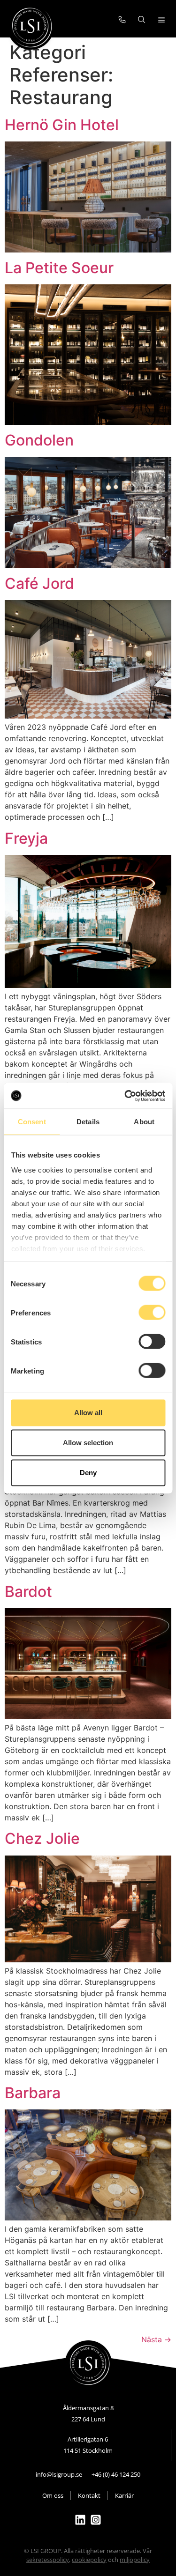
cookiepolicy (89, 2560)
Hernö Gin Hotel (62, 125)
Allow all (88, 1413)
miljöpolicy (135, 2560)
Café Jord (39, 583)
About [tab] (144, 1122)
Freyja (26, 838)
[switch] (152, 1313)
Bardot (28, 1592)
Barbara (33, 2093)
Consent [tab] (32, 1122)
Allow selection (88, 1443)
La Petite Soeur (59, 268)
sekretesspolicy (48, 2560)
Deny (88, 1473)
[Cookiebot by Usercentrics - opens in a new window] (125, 1096)
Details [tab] (88, 1122)
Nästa (156, 2339)
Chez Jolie (42, 1838)
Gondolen (39, 440)
